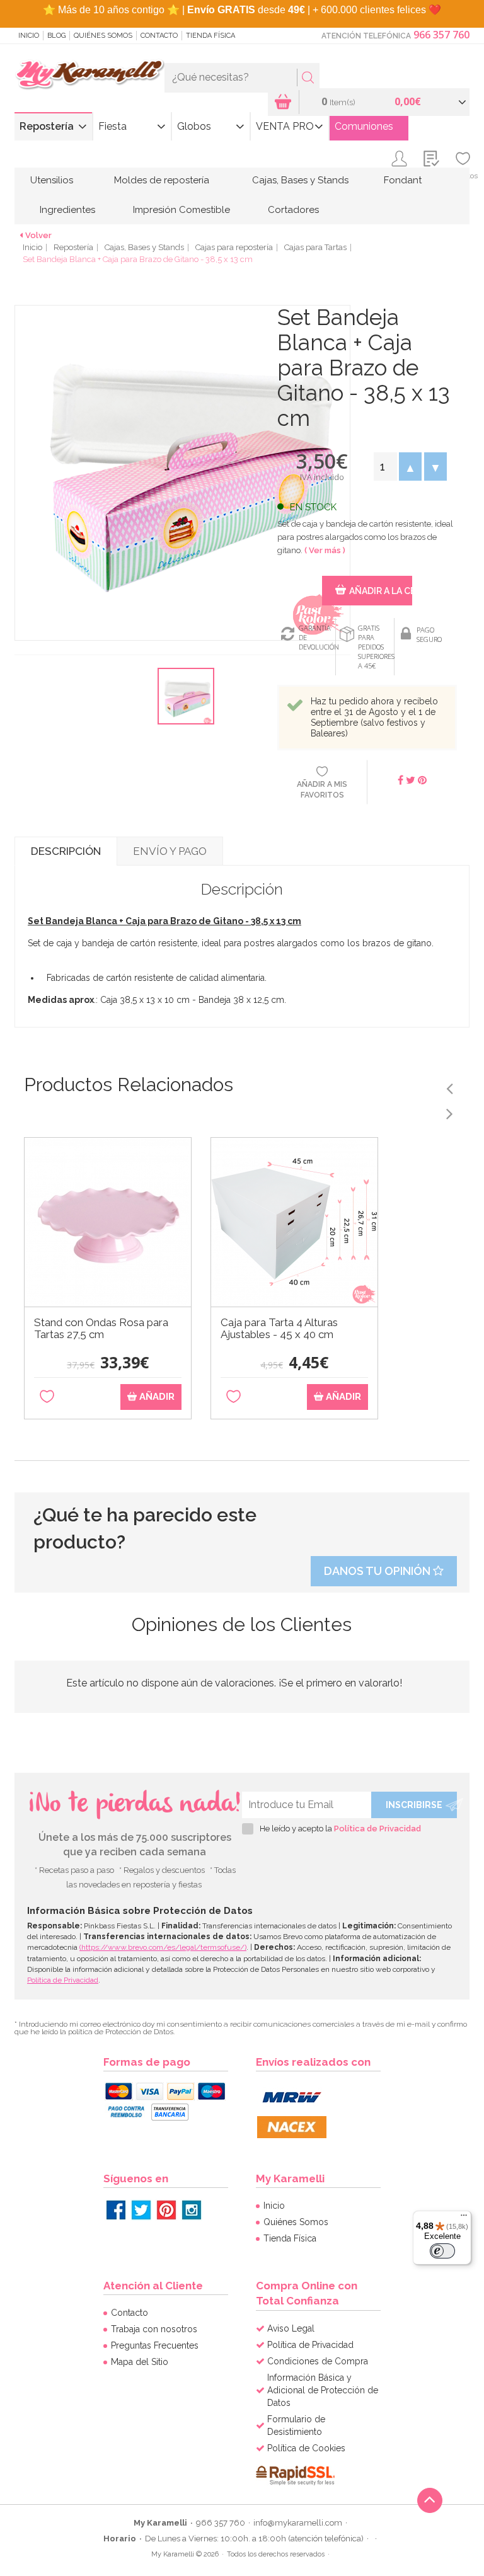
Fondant (403, 180)
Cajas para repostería (234, 247)
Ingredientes (67, 210)
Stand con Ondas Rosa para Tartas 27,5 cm (101, 1329)
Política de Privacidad (377, 1829)
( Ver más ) (325, 550)
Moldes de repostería (162, 180)
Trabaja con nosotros (154, 2329)
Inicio (29, 36)
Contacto (159, 36)
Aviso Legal (291, 2328)
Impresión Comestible (181, 210)
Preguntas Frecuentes (155, 2345)
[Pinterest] (166, 2210)
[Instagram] (192, 2210)
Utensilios (52, 180)
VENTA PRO (285, 126)
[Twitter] (141, 2210)
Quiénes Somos (103, 36)
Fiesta (112, 126)
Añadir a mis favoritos (322, 790)
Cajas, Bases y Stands (300, 180)
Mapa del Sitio (140, 2362)
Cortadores (293, 210)
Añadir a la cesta (380, 591)
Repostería (47, 126)
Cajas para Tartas (315, 247)
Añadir (156, 1397)
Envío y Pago (170, 851)
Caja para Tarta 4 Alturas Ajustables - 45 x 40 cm (279, 1329)
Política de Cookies (306, 2448)
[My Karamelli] (89, 75)
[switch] (442, 2251)
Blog (56, 36)
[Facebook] (116, 2210)
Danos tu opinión (378, 1571)
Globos (194, 126)
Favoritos (463, 176)
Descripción (66, 851)
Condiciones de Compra (318, 2361)
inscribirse (414, 1805)
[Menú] (464, 2218)
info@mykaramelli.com (298, 2523)
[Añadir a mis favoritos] (47, 1397)
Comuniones (364, 126)
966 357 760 (441, 35)
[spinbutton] (385, 467)
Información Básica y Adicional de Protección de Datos (323, 2390)
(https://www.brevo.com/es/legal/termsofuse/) (163, 1947)
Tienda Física (210, 36)
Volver (38, 235)
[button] (410, 467)
